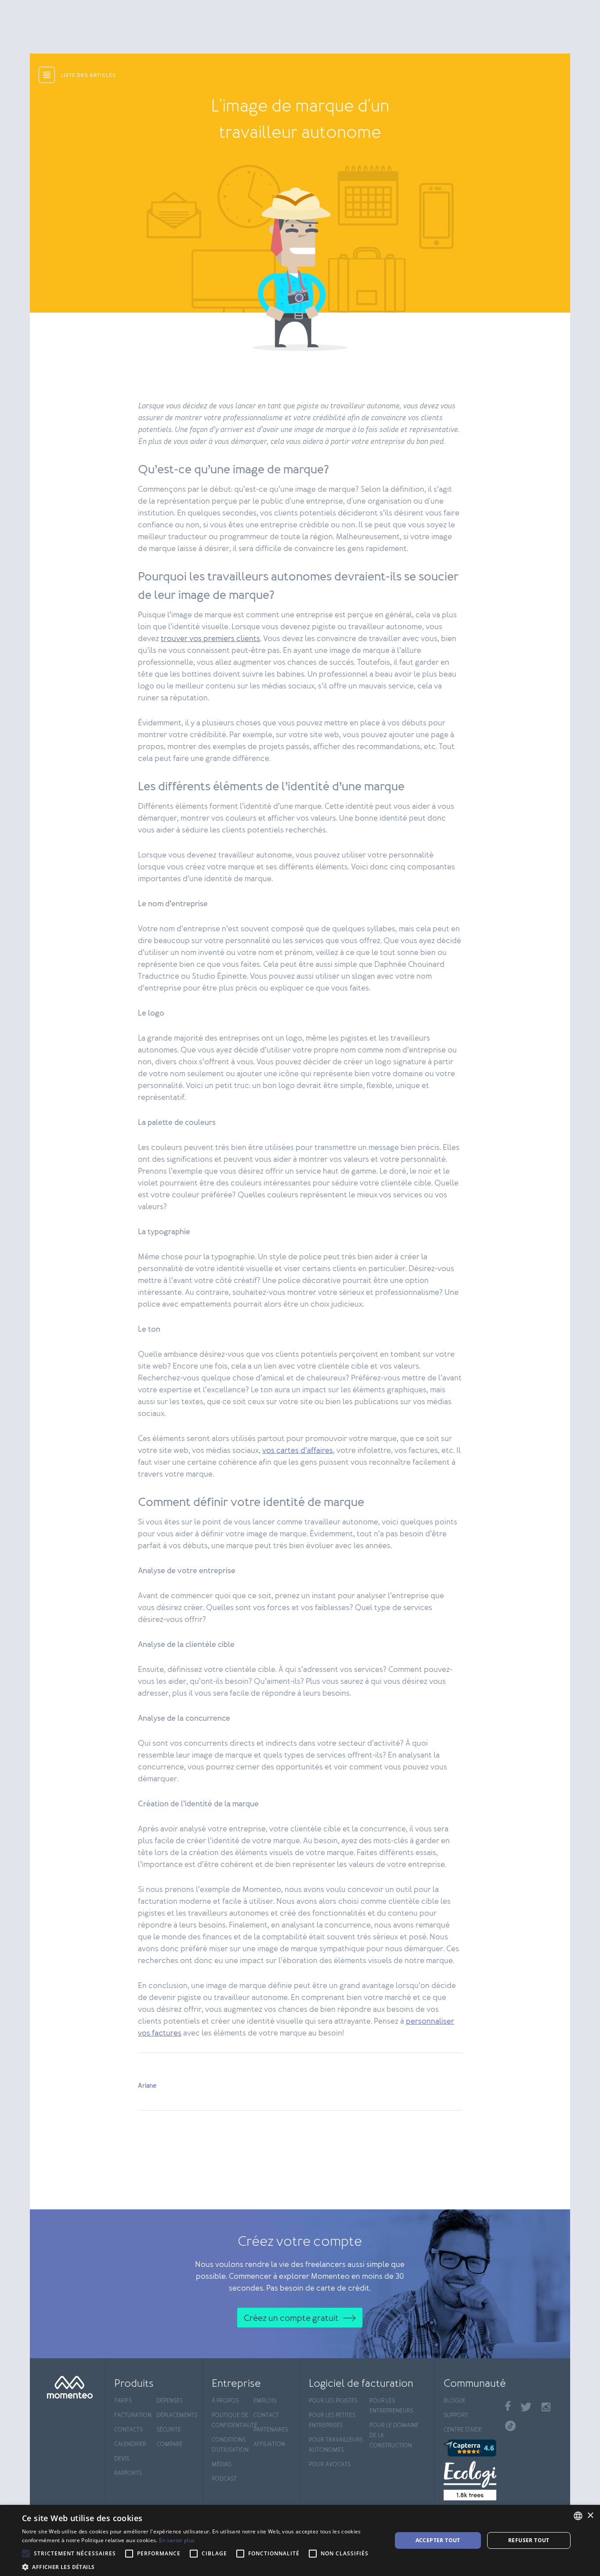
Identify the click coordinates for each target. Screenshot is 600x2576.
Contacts (128, 2430)
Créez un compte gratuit (291, 2318)
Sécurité (169, 2430)
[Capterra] (470, 2448)
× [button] (590, 2516)
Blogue (455, 2401)
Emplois (265, 2401)
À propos (225, 2401)
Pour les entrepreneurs (391, 2406)
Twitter (526, 2407)
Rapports (128, 2473)
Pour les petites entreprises (332, 2421)
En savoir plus (177, 2540)
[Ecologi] (470, 2481)
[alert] (300, 2540)
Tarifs (123, 2401)
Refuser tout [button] (529, 2540)
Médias (222, 2465)
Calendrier (130, 2444)
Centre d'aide (463, 2430)
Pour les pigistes (333, 2401)
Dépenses (170, 2401)
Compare (170, 2444)
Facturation (133, 2416)
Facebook (508, 2406)
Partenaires (271, 2430)
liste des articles (88, 76)
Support (456, 2416)
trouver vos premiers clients (210, 639)
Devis (122, 2459)
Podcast (224, 2479)
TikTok (510, 2426)
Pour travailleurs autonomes (336, 2445)
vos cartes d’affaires (298, 1451)
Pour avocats (330, 2465)
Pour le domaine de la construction (394, 2436)
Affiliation (269, 2444)
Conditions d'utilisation (230, 2445)
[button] (201, 2566)
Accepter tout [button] (438, 2540)
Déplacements (175, 2416)
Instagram (546, 2407)
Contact (266, 2416)
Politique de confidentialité (230, 2421)
